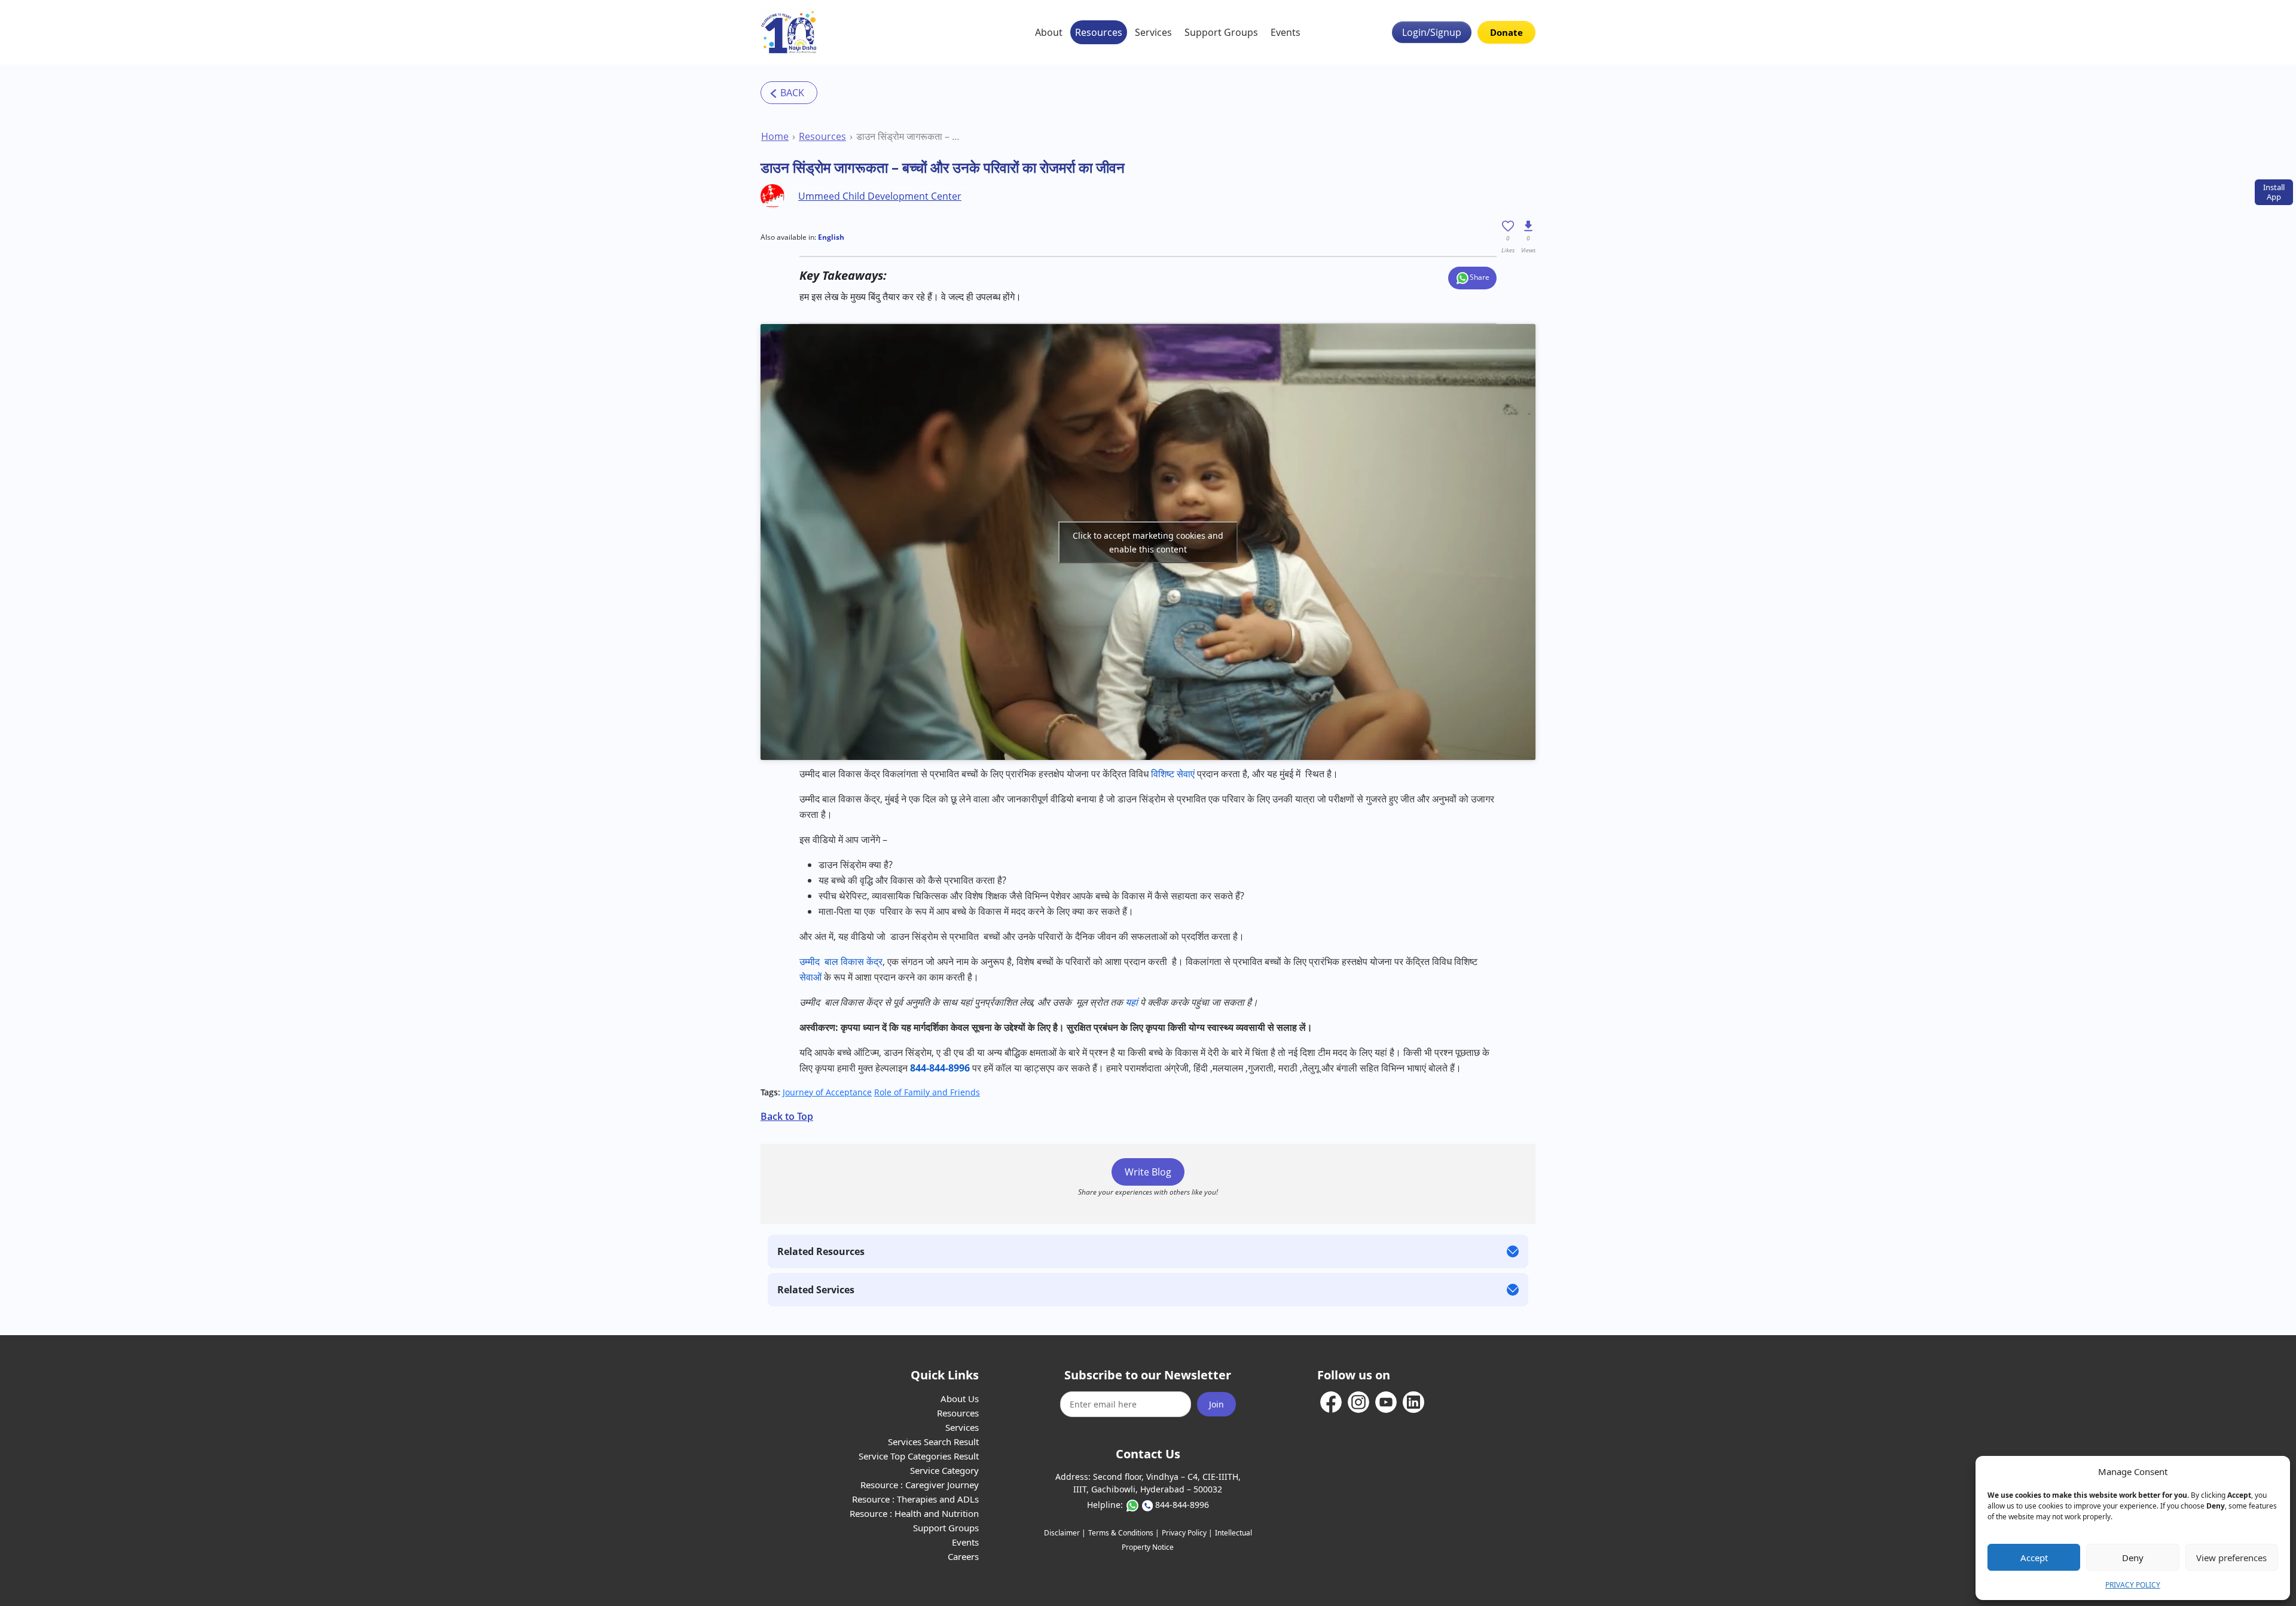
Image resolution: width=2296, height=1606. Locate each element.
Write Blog (1148, 1172)
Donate (1506, 32)
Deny (2133, 1558)
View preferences (2231, 1558)
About (1049, 32)
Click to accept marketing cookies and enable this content (1148, 542)
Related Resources (821, 1251)
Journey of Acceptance (827, 1092)
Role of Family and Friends (927, 1092)
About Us (960, 1399)
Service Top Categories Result (919, 1456)
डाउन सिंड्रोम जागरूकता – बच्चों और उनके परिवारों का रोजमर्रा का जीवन (909, 136)
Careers (963, 1556)
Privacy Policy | (1187, 1533)
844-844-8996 (1182, 1505)
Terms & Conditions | (1124, 1533)
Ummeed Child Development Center (880, 196)
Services (1153, 32)
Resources (1099, 32)
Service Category (944, 1470)
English (831, 237)
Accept (2034, 1558)
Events (1286, 32)
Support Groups (1221, 32)
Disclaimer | (1065, 1533)
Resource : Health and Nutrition (914, 1513)
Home (775, 136)
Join (1216, 1404)
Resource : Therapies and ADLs (915, 1499)
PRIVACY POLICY (2133, 1585)
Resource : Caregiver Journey (920, 1485)
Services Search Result (933, 1442)
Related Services (816, 1290)
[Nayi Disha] (789, 32)
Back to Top (787, 1116)
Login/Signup (1432, 32)
